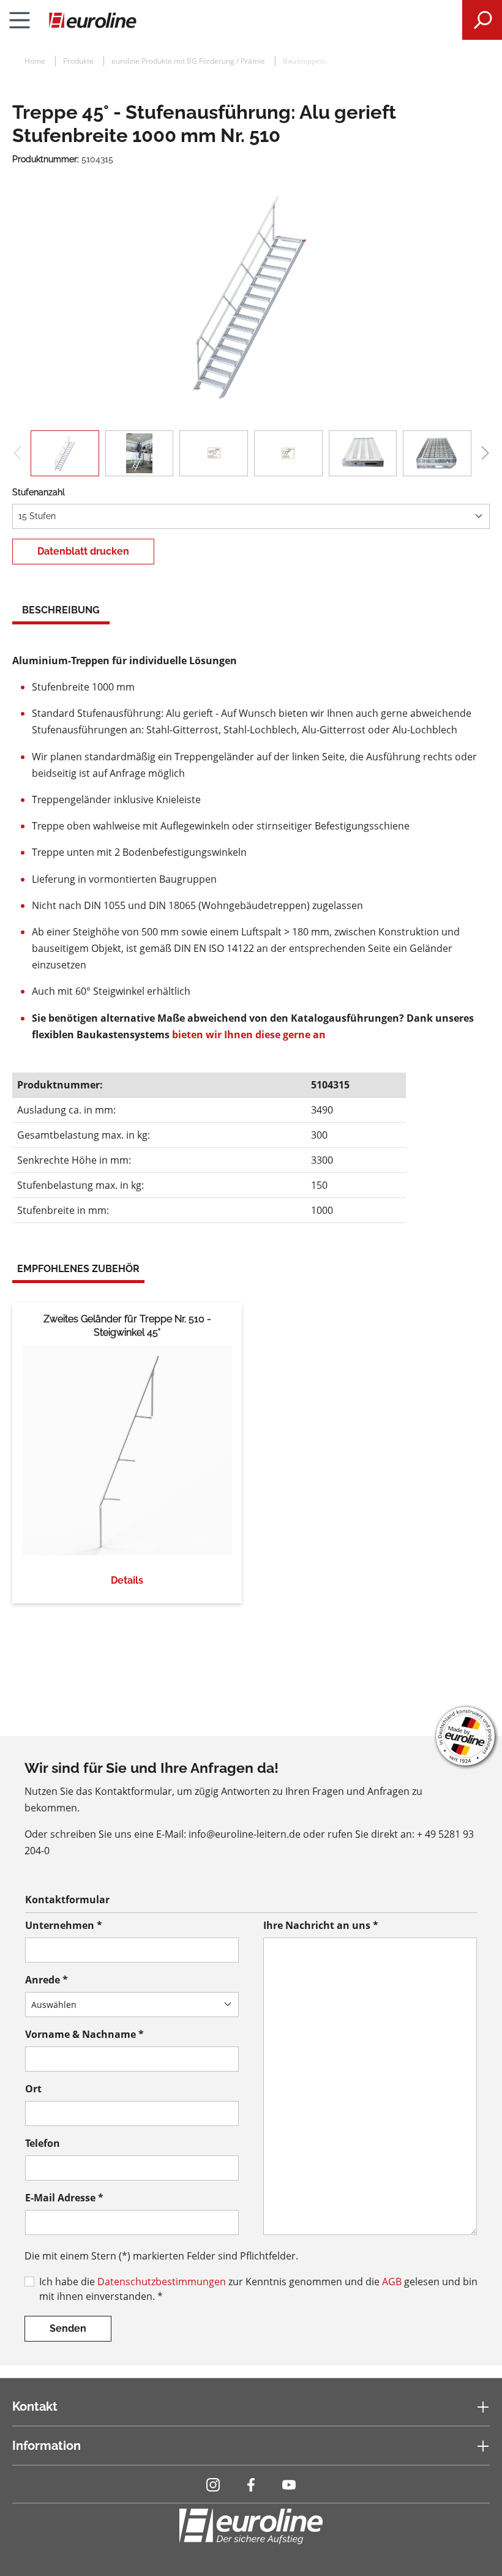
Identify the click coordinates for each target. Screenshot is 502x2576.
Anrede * (47, 1980)
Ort (33, 2089)
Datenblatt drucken (83, 551)
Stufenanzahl (39, 492)
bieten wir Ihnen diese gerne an (249, 1035)
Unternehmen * (64, 1925)
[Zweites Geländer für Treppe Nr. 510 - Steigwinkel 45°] (127, 1451)
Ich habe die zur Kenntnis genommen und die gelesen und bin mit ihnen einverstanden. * (258, 2289)
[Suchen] (482, 20)
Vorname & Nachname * (84, 2034)
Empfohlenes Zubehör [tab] (78, 1269)
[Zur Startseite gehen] (251, 20)
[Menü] (20, 20)
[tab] (61, 612)
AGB (392, 2282)
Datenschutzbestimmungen (162, 2282)
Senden (68, 2328)
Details (127, 1580)
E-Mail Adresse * (64, 2198)
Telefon (43, 2143)
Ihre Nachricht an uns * (321, 1925)
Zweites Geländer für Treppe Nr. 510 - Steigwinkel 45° (127, 1326)
